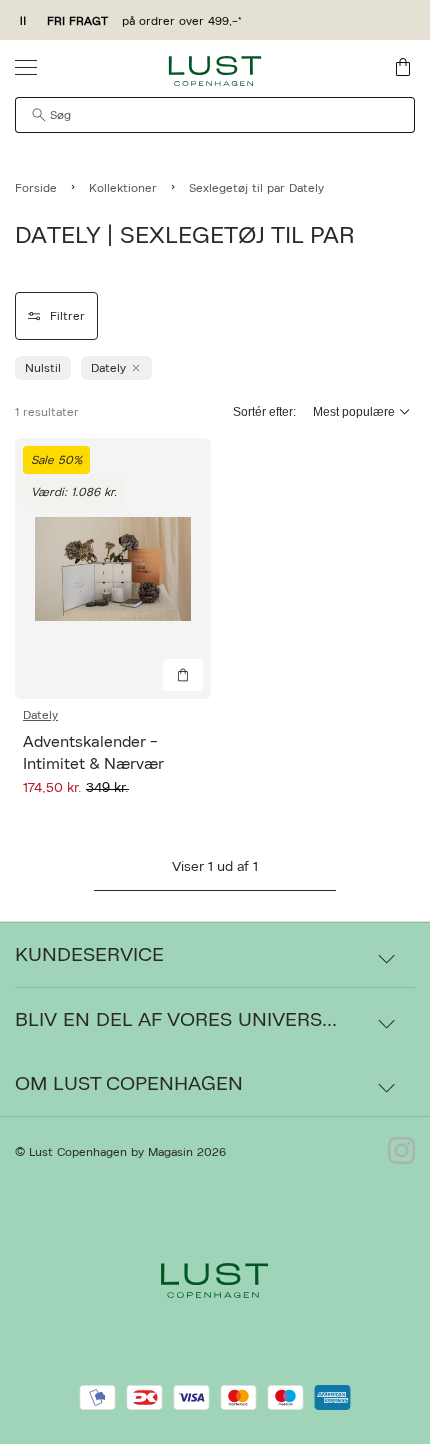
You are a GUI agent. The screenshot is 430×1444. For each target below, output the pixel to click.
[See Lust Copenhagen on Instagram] (401, 1152)
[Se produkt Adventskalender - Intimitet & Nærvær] (113, 568)
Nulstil (43, 368)
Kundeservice (89, 955)
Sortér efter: (264, 412)
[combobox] (215, 115)
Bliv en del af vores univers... (176, 1020)
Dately (40, 715)
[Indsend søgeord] (39, 115)
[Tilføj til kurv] (183, 675)
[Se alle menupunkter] (26, 67)
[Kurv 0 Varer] (403, 67)
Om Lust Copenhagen (129, 1084)
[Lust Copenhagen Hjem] (215, 71)
